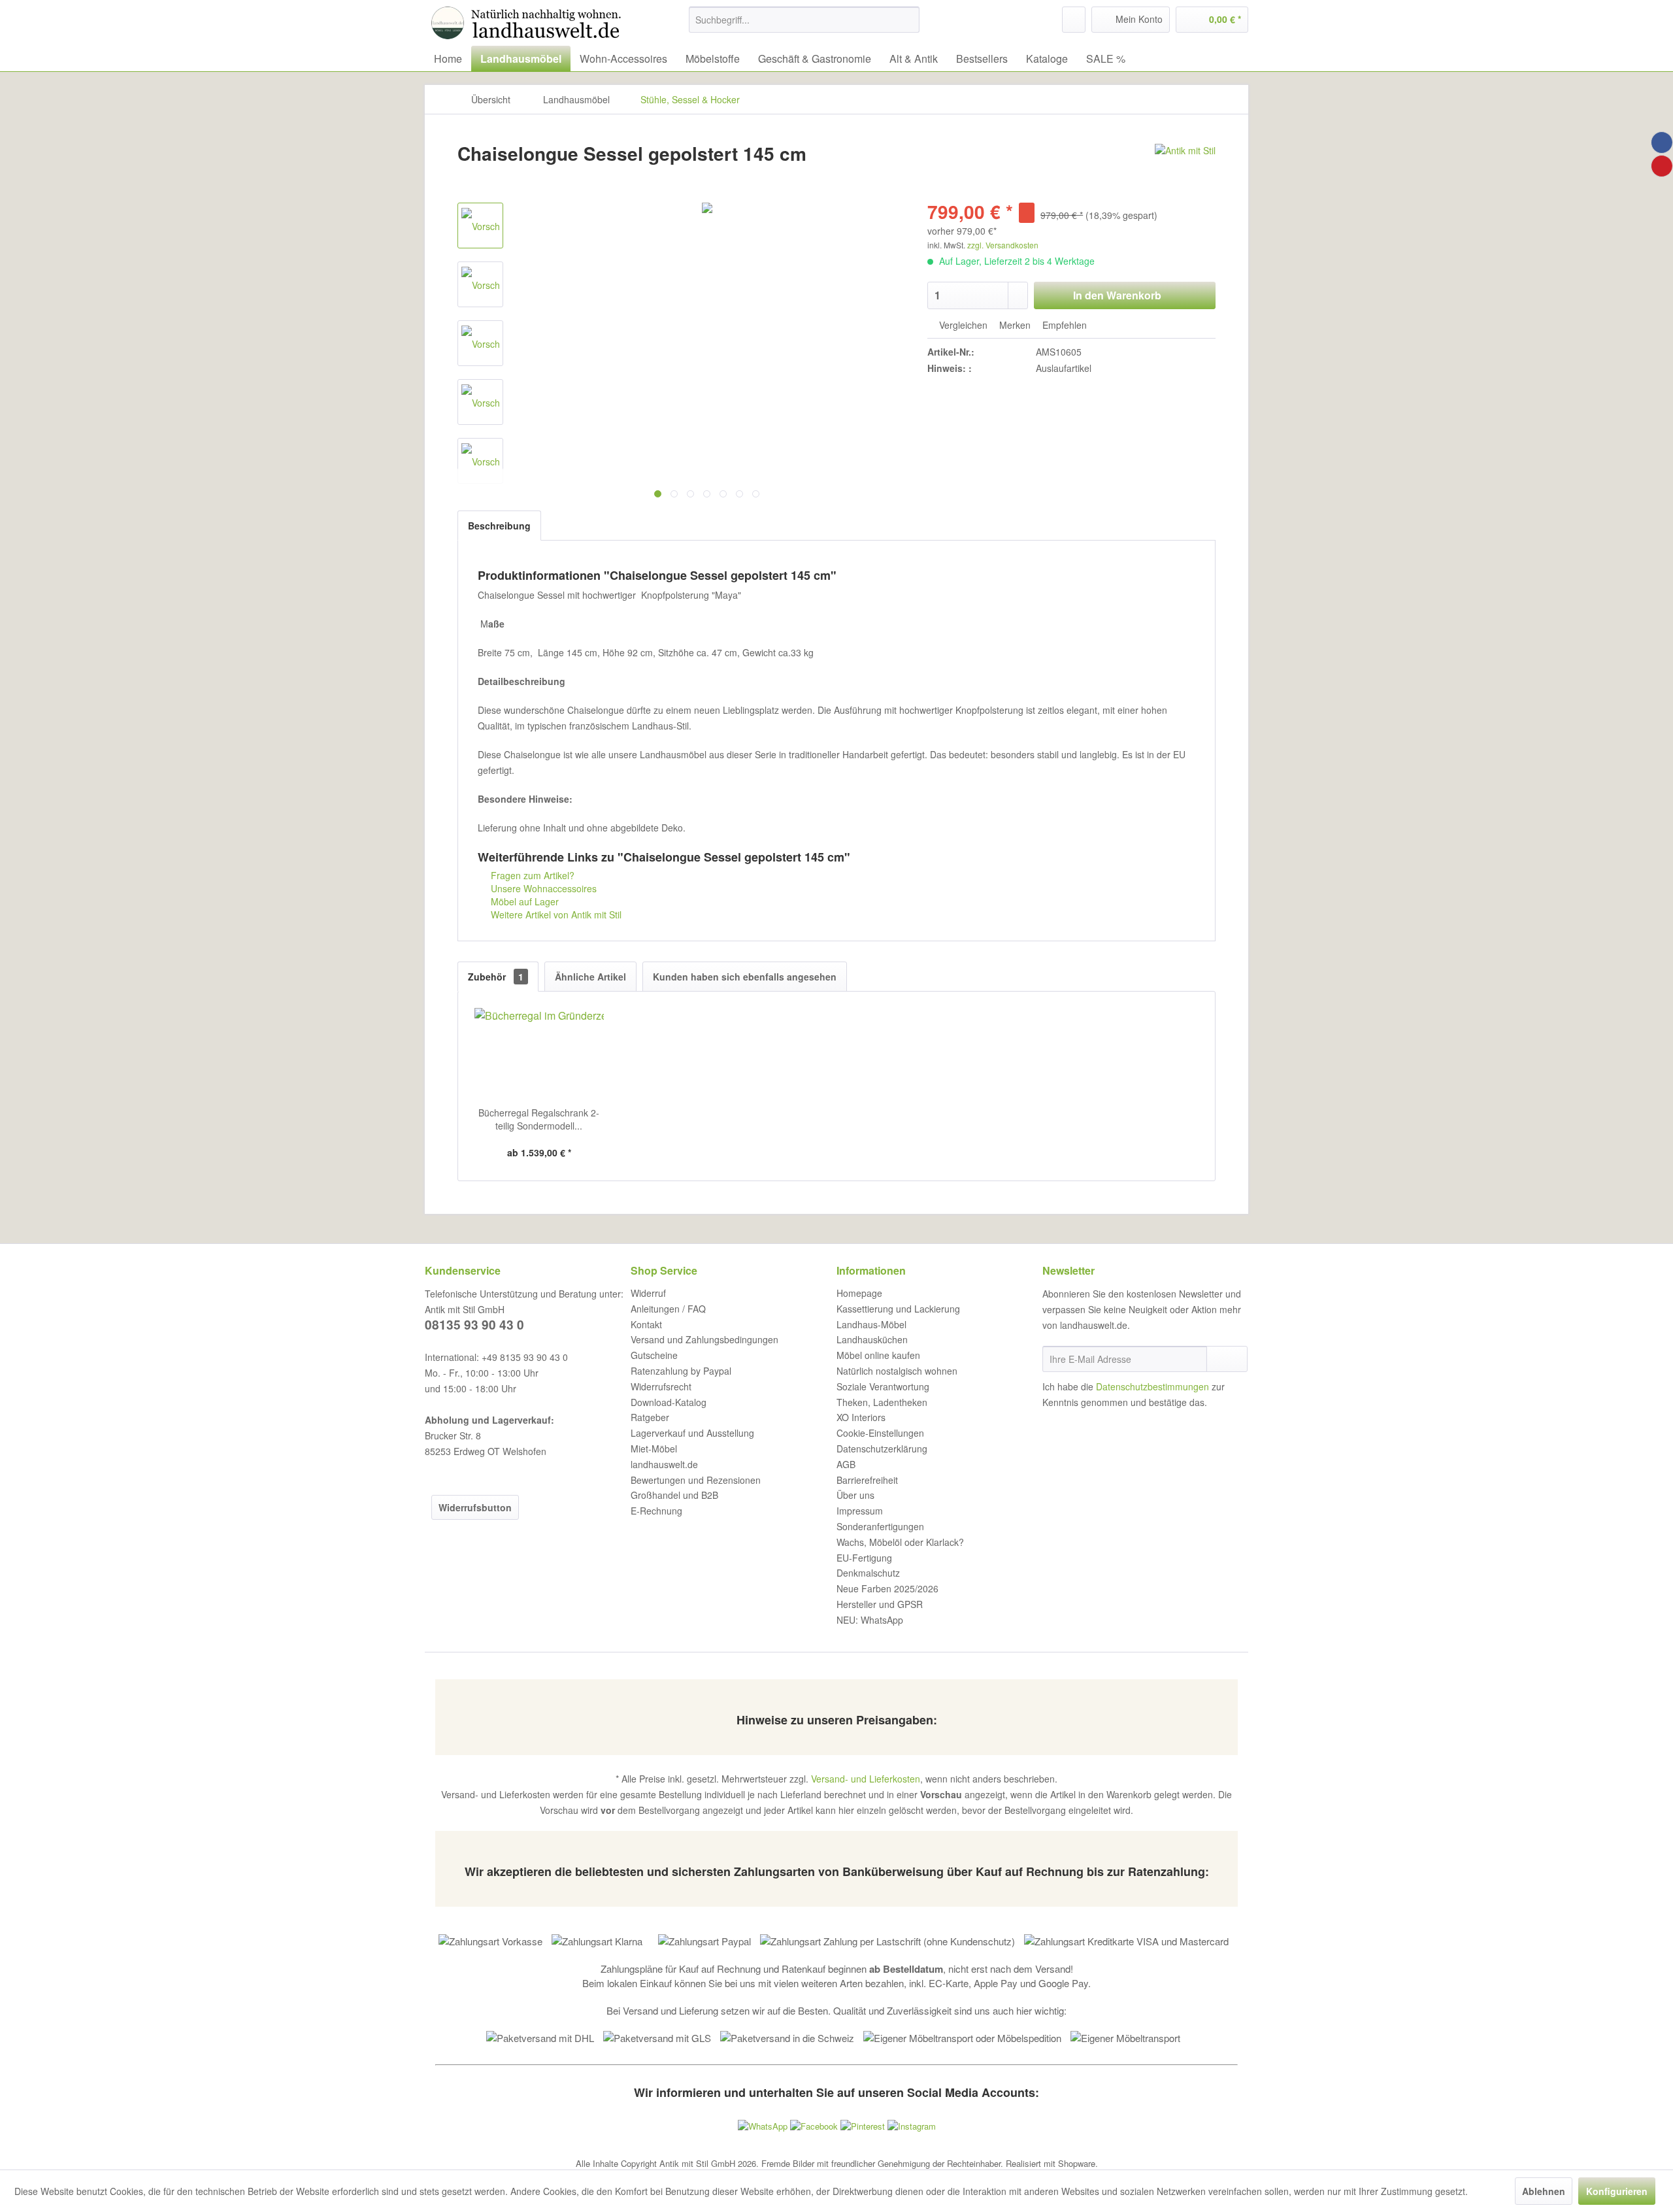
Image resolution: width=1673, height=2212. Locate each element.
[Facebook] (1662, 142)
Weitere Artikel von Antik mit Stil (555, 914)
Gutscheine (654, 1355)
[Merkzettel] (1074, 20)
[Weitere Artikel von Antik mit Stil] (1185, 167)
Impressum (860, 1511)
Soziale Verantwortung (883, 1386)
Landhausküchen (872, 1339)
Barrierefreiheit (867, 1480)
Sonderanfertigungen (880, 1526)
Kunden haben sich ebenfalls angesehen (745, 977)
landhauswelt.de (664, 1464)
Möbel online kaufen (878, 1355)
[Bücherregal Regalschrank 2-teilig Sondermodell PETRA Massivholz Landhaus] (539, 1054)
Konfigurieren (1617, 2191)
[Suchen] (907, 20)
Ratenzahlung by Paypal (681, 1371)
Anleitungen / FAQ (668, 1309)
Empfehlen (1063, 325)
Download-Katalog (669, 1402)
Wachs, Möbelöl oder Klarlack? (900, 1542)
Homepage (859, 1293)
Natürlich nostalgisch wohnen (897, 1371)
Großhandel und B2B (674, 1495)
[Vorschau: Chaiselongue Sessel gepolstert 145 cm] (480, 343)
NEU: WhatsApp (870, 1620)
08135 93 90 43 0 (474, 1325)
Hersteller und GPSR (880, 1604)
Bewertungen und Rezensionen (696, 1480)
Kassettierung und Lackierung (898, 1309)
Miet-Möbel (654, 1449)
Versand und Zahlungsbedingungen (704, 1339)
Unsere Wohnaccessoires (542, 888)
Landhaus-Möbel (871, 1324)
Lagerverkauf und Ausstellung (692, 1433)
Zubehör (496, 977)
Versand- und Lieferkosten (866, 1779)
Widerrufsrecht (661, 1386)
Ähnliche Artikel (590, 977)
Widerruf (648, 1293)
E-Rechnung (656, 1511)
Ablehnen (1544, 2191)
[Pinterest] (1662, 166)
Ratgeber (650, 1417)
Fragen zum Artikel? (531, 875)
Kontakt (646, 1324)
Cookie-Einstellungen (880, 1433)
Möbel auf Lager (523, 901)
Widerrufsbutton (475, 1507)
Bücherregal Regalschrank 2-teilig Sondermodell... (539, 1119)
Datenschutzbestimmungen (1152, 1386)
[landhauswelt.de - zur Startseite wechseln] (529, 23)
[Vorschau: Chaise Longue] (480, 226)
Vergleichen (962, 325)
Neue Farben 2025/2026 (887, 1588)
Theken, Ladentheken (882, 1402)
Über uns (855, 1495)
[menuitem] (804, 20)
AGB (846, 1464)
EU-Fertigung (864, 1558)
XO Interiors (861, 1417)
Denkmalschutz (868, 1573)
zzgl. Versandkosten (1003, 245)
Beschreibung (499, 526)
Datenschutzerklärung (882, 1449)
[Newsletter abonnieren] (1227, 1359)
